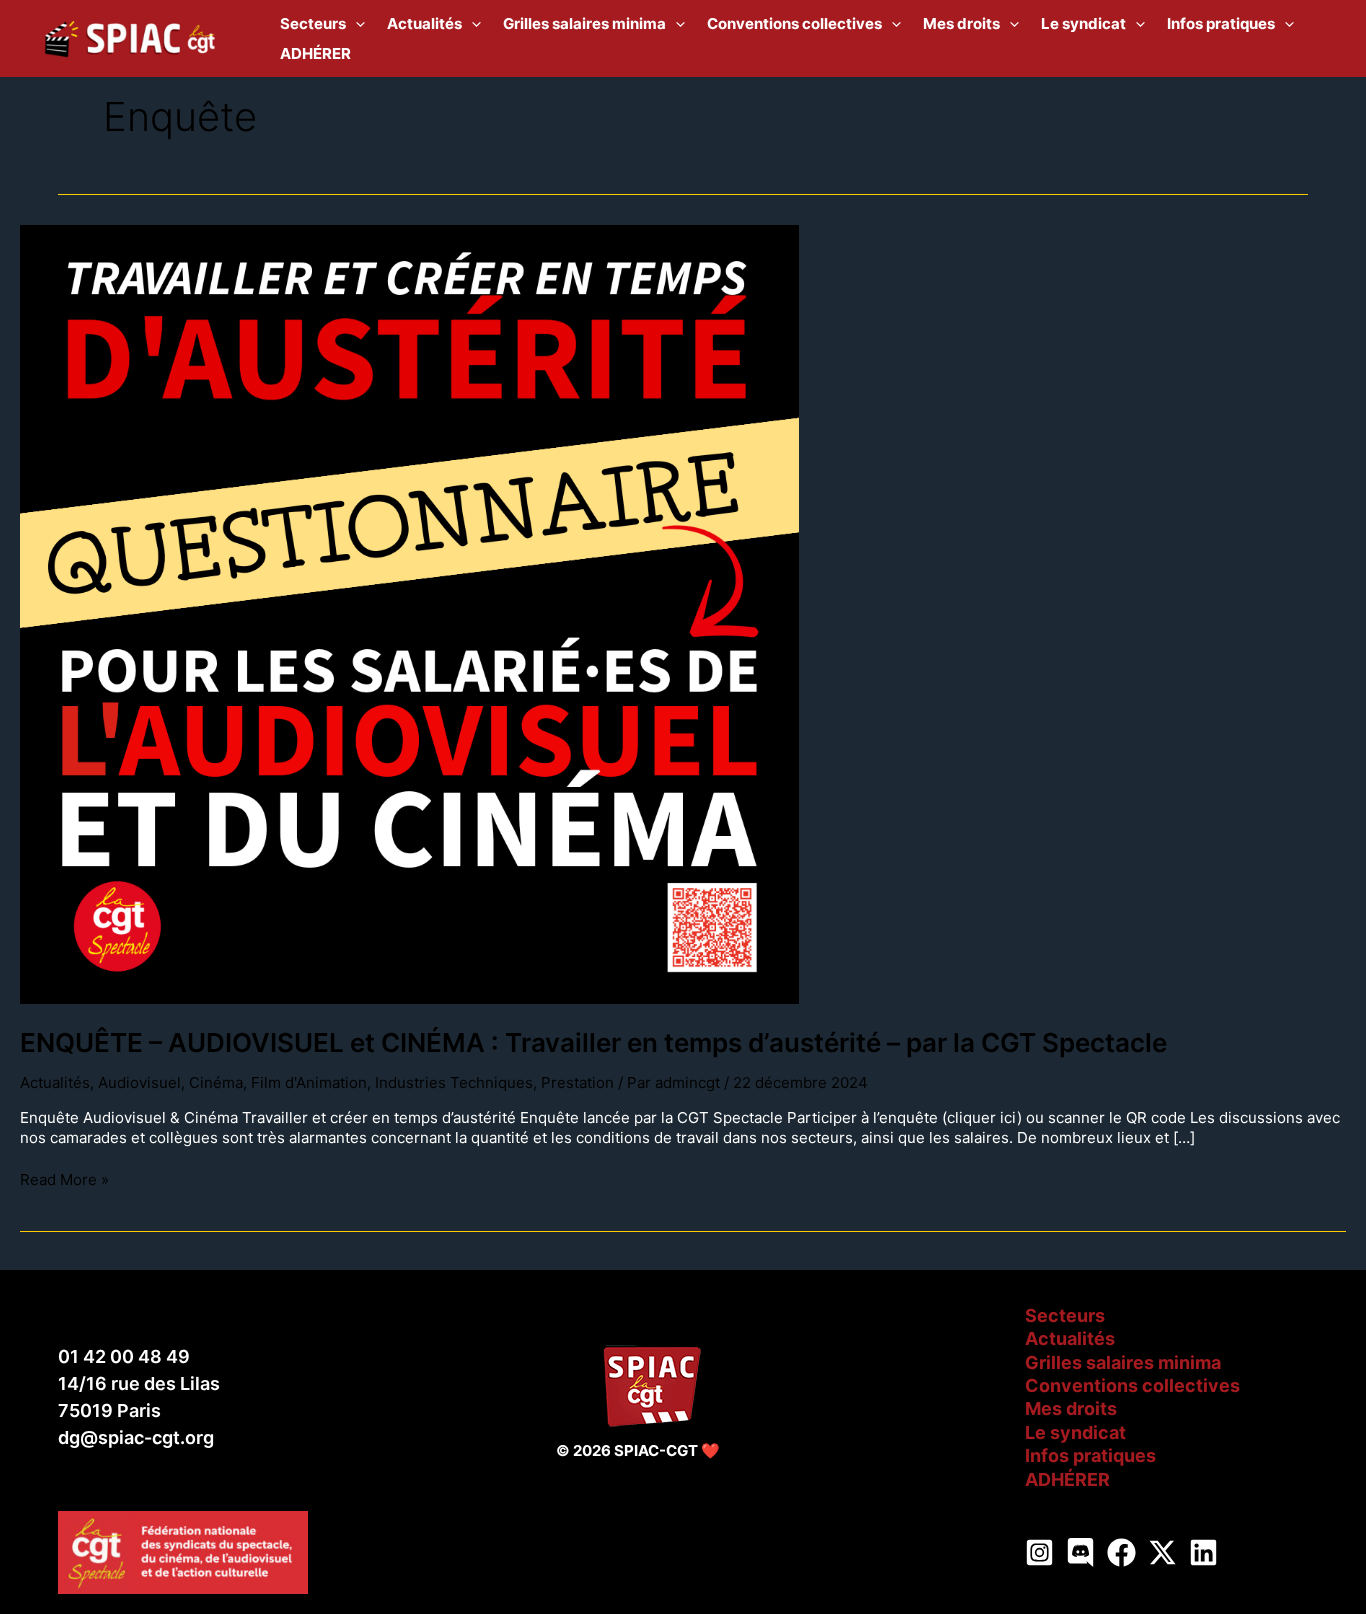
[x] (1162, 1552)
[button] (355, 24)
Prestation (577, 1082)
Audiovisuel (139, 1082)
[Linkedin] (1203, 1552)
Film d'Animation (309, 1082)
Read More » (64, 1179)
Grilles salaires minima (1123, 1362)
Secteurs (1065, 1315)
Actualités (55, 1082)
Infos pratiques (1090, 1455)
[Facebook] (1121, 1552)
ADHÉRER (1067, 1479)
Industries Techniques (454, 1082)
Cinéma (216, 1082)
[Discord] (1080, 1552)
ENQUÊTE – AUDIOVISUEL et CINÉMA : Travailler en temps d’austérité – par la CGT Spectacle (593, 1042)
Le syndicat (1075, 1432)
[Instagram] (1039, 1552)
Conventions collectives (1132, 1385)
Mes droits (1071, 1408)
